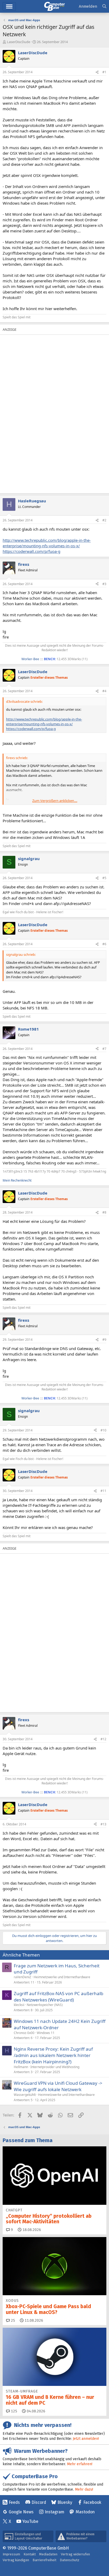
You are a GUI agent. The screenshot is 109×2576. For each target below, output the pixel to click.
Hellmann (21, 2067)
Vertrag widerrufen (75, 2554)
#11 (103, 1491)
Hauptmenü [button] (9, 6)
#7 (104, 1049)
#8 (104, 1212)
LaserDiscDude (19, 42)
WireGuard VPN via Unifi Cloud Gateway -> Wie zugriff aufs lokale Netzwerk (58, 2086)
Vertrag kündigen (16, 2560)
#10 (103, 1430)
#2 (104, 520)
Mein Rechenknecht (17, 1180)
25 (12, 2320)
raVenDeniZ (22, 1977)
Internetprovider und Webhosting (55, 2067)
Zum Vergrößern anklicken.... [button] (55, 801)
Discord (39, 2502)
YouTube (30, 2521)
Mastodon (85, 2512)
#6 (104, 944)
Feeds (14, 2502)
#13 (103, 1824)
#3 (104, 584)
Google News (21, 2512)
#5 (104, 878)
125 (13, 2411)
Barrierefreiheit (44, 2560)
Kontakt (30, 2554)
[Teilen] (97, 72)
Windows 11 (46, 2033)
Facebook (92, 2502)
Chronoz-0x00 (24, 2033)
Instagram (54, 2512)
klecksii (19, 2005)
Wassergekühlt (25, 2095)
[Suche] (104, 6)
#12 (103, 1739)
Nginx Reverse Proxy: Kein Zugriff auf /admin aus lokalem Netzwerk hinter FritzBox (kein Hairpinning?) (53, 2055)
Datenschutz (70, 2560)
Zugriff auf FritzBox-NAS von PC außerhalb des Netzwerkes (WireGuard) (58, 1997)
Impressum (11, 2554)
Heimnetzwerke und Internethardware (62, 1977)
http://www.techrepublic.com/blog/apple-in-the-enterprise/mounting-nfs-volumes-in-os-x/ (47, 543)
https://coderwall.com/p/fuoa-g (31, 551)
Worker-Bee (30, 659)
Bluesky (65, 2502)
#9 (104, 1340)
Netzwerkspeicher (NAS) (45, 2005)
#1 (104, 72)
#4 (104, 691)
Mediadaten (48, 2554)
